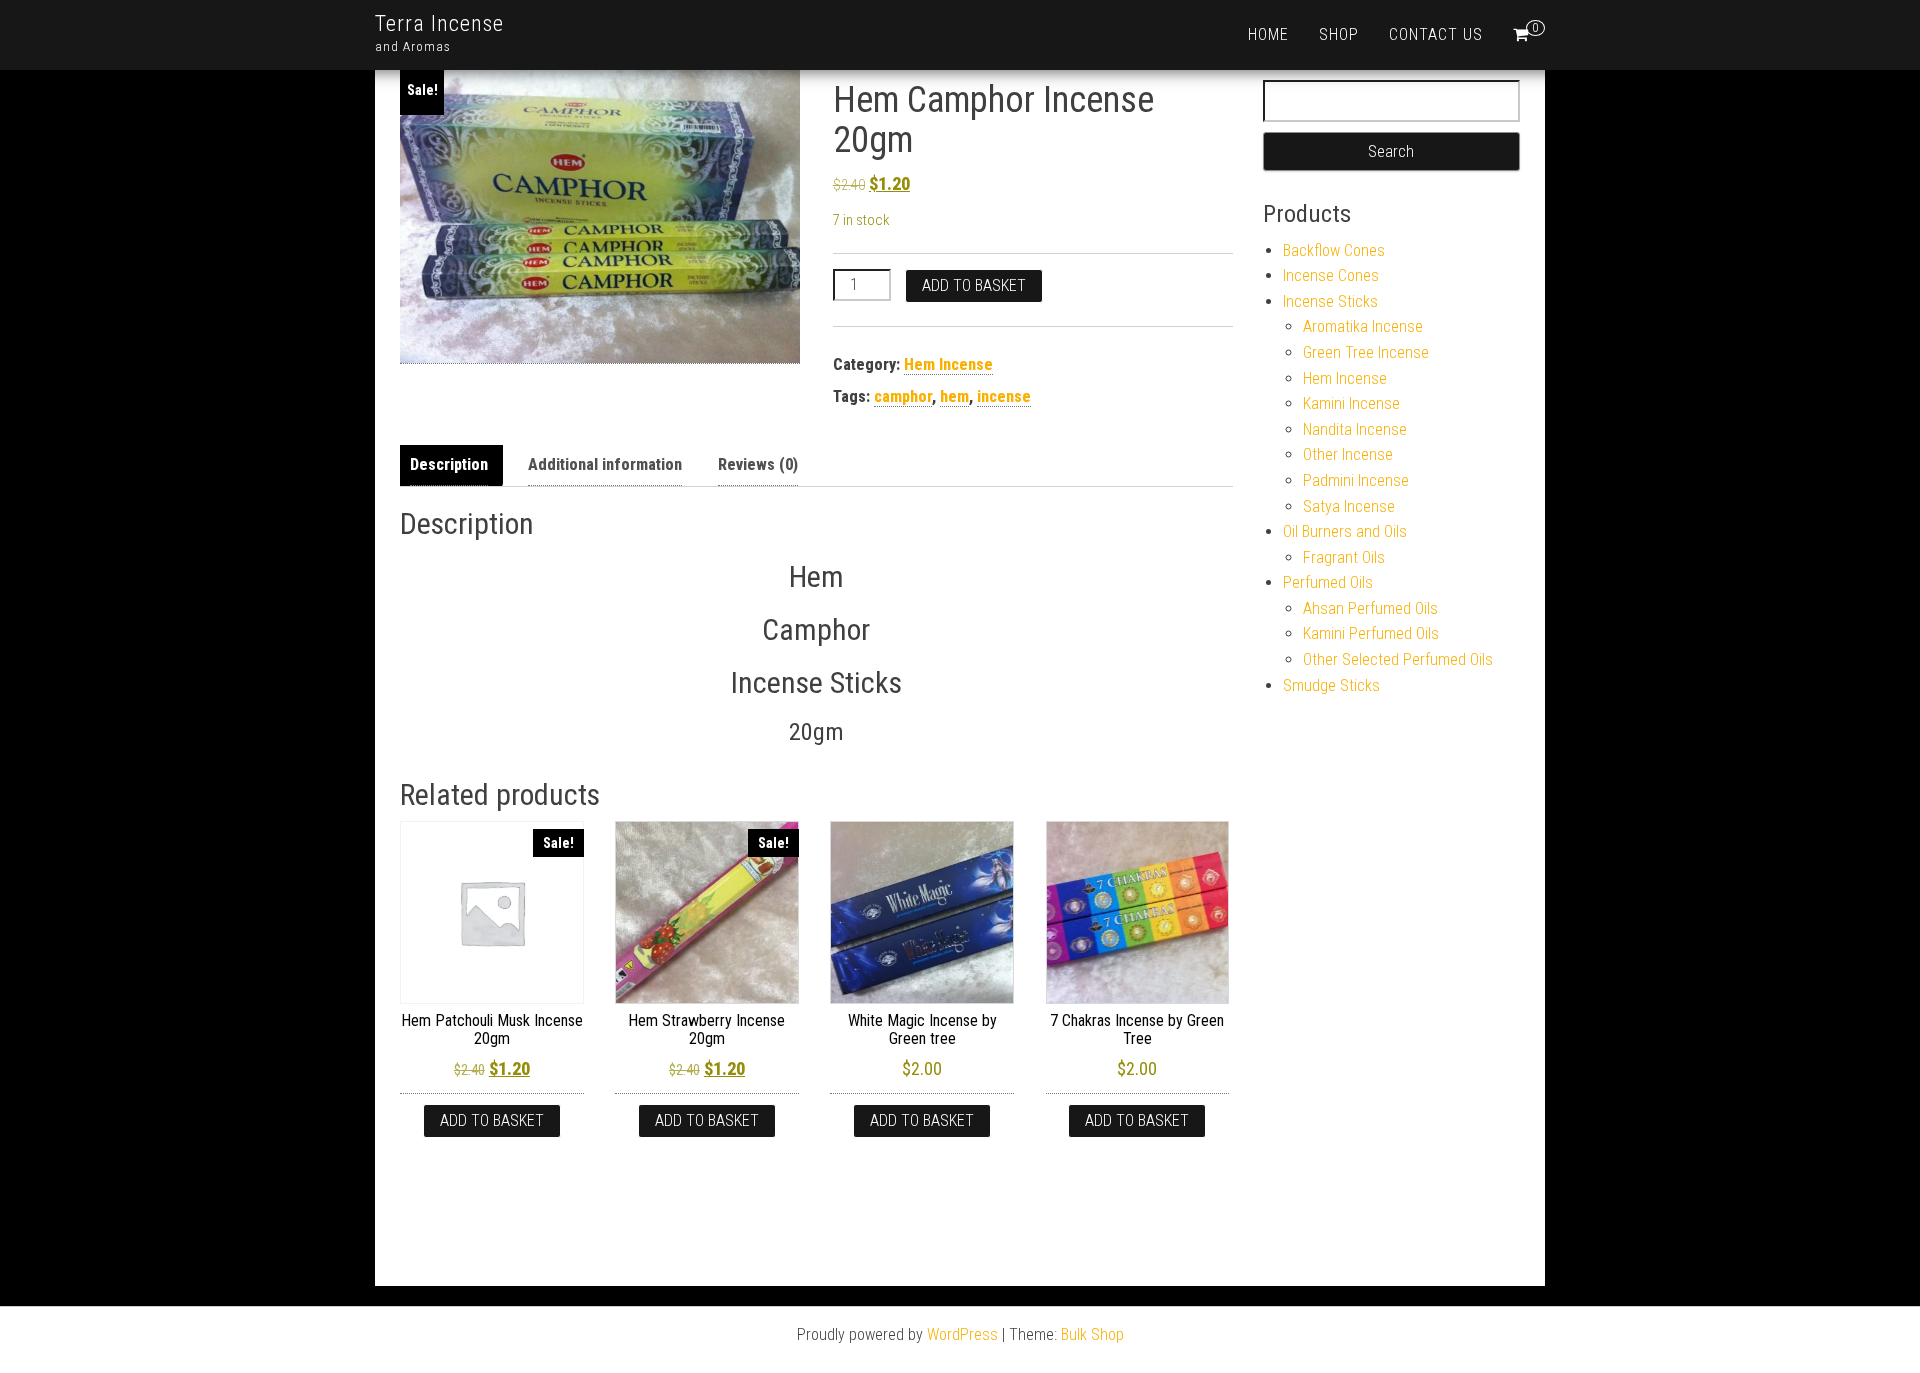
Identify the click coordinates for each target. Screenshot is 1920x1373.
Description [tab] (449, 464)
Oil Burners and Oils (1345, 531)
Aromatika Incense (1363, 326)
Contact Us (1436, 34)
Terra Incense (439, 23)
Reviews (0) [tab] (758, 464)
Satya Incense (1349, 506)
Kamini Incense (1351, 403)
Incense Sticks (1330, 301)
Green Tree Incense (1366, 352)
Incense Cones (1331, 275)
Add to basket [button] (492, 1120)
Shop (1339, 34)
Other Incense (1348, 454)
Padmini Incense (1356, 480)
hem (954, 396)
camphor (903, 396)
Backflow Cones (1334, 250)
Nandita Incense (1355, 429)
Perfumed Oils (1328, 582)
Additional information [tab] (605, 464)
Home (1268, 34)
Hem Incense (948, 364)
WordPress (962, 1334)
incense (1004, 396)
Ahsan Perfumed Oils (1370, 608)
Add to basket (974, 285)
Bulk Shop (1092, 1334)
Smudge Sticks (1331, 685)
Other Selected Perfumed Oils (1398, 659)
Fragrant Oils (1344, 557)
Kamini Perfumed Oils (1371, 633)
